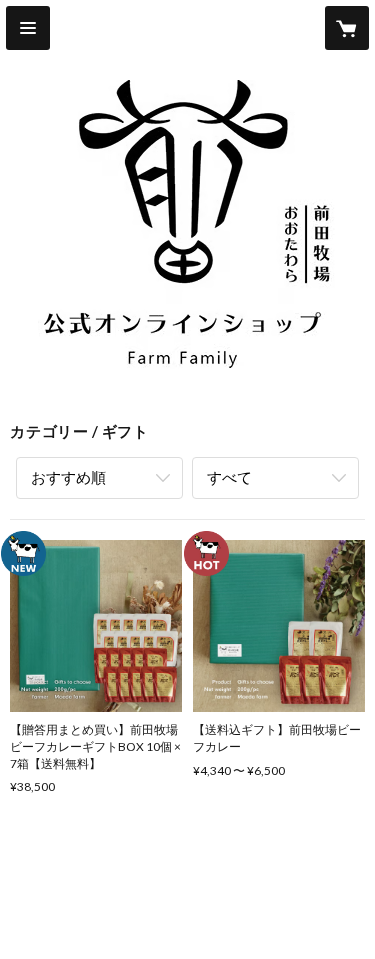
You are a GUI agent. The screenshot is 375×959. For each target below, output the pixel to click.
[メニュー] (28, 28)
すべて (229, 477)
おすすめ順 (68, 477)
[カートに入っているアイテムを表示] (347, 28)
